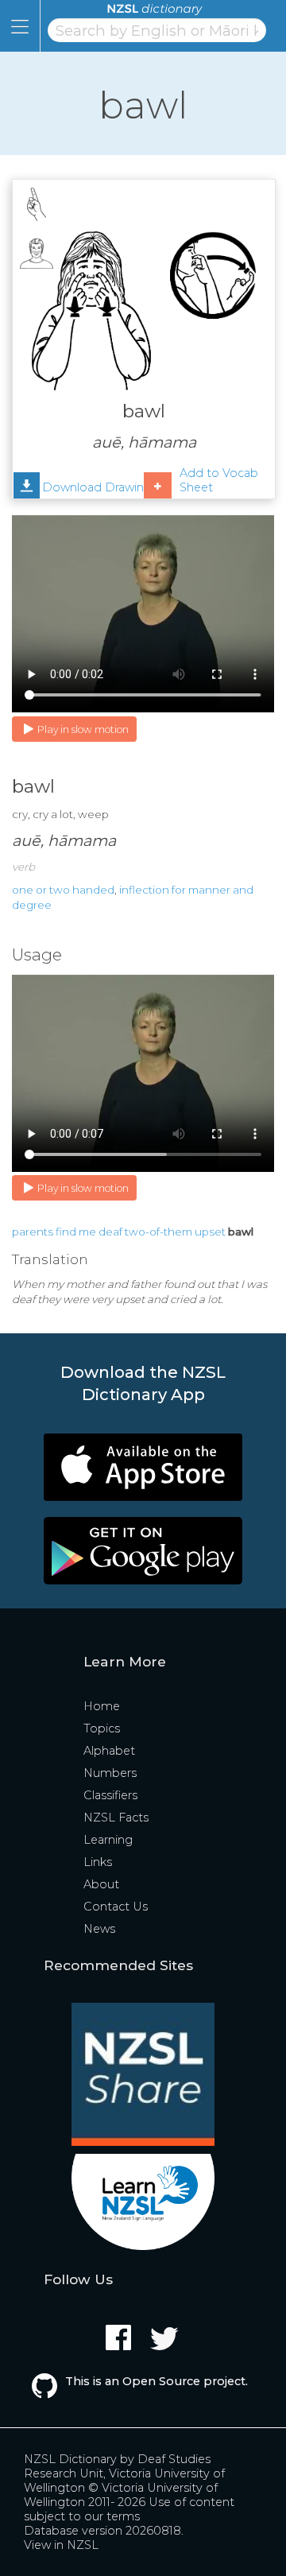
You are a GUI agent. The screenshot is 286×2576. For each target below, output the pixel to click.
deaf (110, 1232)
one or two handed (63, 890)
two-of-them (158, 1232)
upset (210, 1232)
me (87, 1232)
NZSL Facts (116, 1818)
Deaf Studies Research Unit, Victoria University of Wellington (124, 2473)
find (66, 1232)
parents (33, 1232)
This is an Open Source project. (157, 2381)
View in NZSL (61, 2545)
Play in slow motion (83, 729)
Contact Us (116, 1907)
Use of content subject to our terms (129, 2509)
